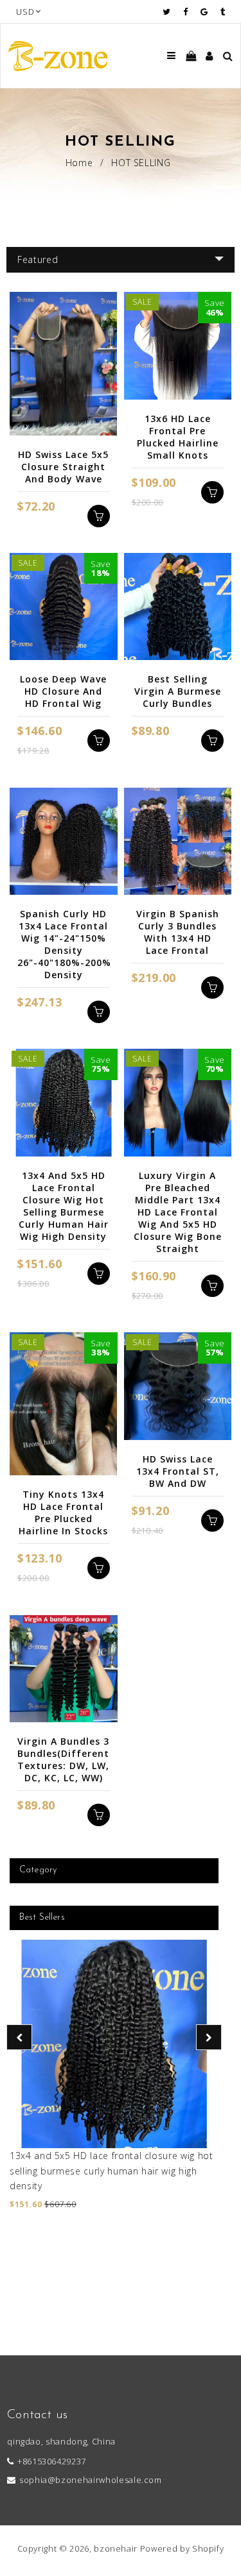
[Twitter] (170, 12)
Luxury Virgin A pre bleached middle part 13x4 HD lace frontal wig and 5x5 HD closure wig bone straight (178, 1212)
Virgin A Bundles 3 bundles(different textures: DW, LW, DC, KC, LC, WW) (63, 1759)
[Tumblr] (223, 12)
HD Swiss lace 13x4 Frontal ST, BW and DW (178, 1471)
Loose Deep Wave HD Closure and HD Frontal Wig (63, 691)
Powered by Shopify (182, 2548)
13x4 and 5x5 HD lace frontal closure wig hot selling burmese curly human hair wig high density (112, 2171)
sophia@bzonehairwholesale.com (91, 2480)
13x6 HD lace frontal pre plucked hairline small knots (178, 437)
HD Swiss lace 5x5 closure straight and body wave (63, 467)
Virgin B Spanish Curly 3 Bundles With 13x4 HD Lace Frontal (178, 932)
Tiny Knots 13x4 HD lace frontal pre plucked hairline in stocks (63, 1513)
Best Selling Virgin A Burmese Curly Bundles (178, 691)
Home (79, 163)
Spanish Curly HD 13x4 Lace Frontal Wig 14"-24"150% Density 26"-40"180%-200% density (64, 944)
